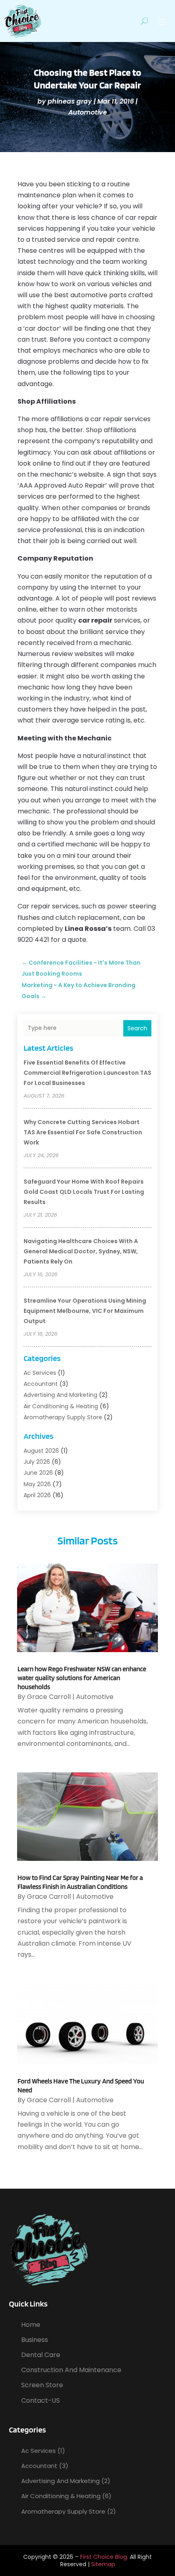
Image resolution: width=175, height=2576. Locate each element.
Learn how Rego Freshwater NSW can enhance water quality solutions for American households (82, 1678)
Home (31, 2325)
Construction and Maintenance (71, 2370)
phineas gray (70, 101)
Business (35, 2340)
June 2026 (38, 1473)
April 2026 (37, 1495)
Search (137, 1028)
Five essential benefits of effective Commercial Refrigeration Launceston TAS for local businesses (87, 1073)
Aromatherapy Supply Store (63, 1417)
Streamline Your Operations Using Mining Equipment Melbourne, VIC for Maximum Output (85, 1311)
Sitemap (103, 2564)
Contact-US (40, 2400)
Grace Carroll (49, 1697)
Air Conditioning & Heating (61, 1406)
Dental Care (41, 2355)
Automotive (88, 112)
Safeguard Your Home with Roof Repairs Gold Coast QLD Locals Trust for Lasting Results (84, 1192)
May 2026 (37, 1484)
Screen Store (42, 2385)
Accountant (41, 1384)
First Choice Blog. (104, 2557)
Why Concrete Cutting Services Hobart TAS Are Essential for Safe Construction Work (83, 1132)
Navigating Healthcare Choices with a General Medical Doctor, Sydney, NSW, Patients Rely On (81, 1251)
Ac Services (40, 1373)
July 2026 (37, 1462)
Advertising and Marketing (60, 1395)
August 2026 (41, 1451)
